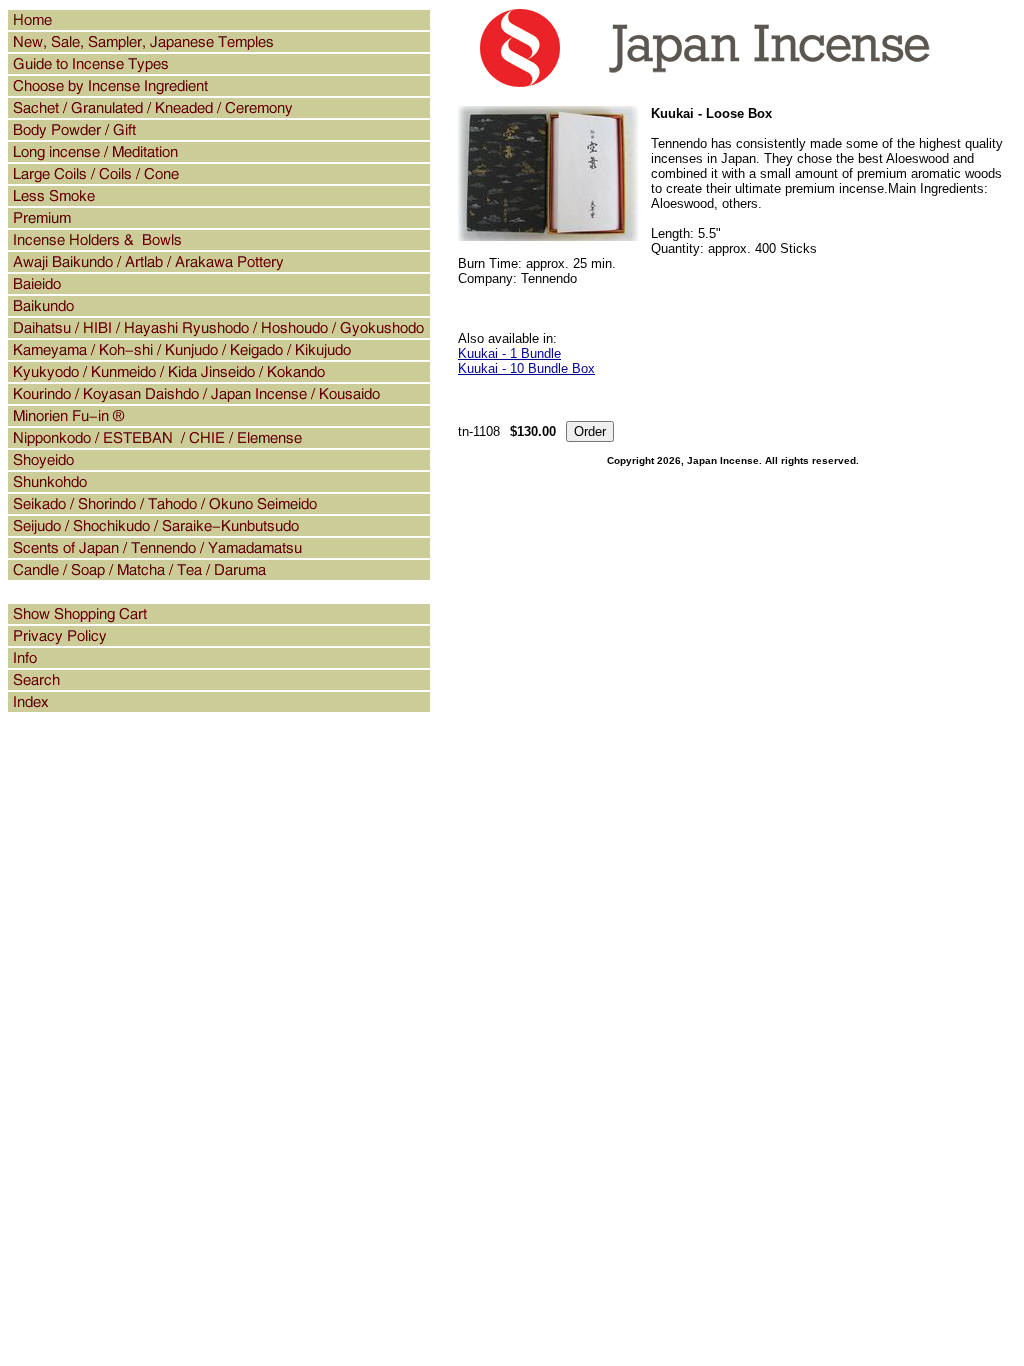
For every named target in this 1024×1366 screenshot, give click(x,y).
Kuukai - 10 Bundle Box (526, 368)
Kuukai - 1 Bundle (509, 353)
